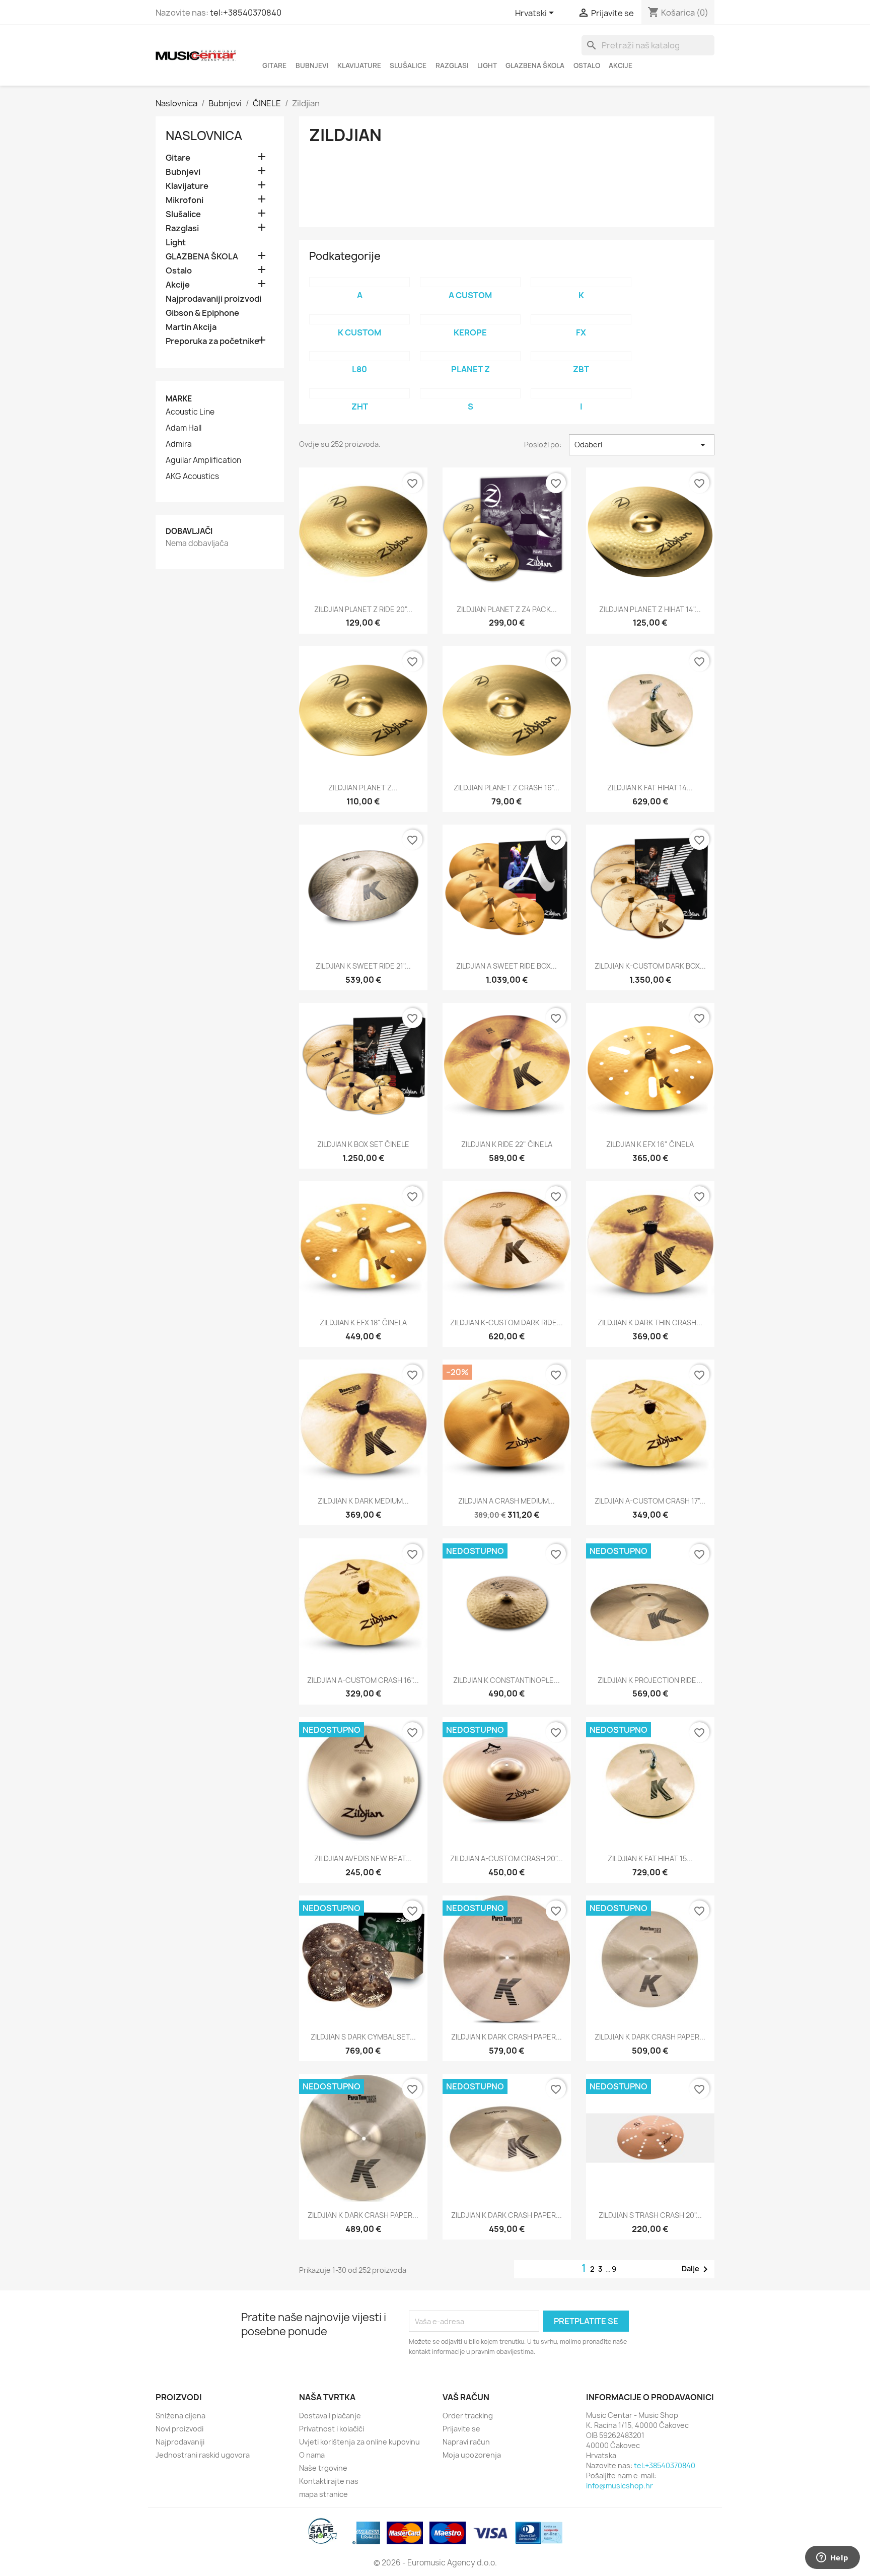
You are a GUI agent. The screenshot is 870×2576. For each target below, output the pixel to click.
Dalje (697, 2269)
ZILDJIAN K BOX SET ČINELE (363, 1144)
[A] (359, 282)
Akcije (621, 65)
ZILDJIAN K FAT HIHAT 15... (650, 1858)
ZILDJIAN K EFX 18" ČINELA (363, 1323)
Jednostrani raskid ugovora (203, 2455)
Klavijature (359, 65)
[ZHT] (359, 393)
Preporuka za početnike (212, 341)
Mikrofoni (185, 200)
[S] (470, 393)
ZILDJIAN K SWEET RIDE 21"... (363, 966)
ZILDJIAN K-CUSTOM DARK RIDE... (506, 1323)
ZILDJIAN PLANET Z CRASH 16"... (506, 788)
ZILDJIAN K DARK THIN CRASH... (650, 1323)
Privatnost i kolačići (332, 2429)
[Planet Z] (470, 356)
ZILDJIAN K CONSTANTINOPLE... (506, 1680)
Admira (179, 444)
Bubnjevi (312, 65)
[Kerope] (470, 319)
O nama (312, 2455)
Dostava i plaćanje (330, 2416)
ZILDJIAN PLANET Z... (363, 788)
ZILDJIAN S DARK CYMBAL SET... (363, 2037)
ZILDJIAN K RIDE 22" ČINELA (507, 1144)
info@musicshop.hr (620, 2486)
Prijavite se (461, 2429)
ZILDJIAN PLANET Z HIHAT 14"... (650, 609)
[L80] (359, 356)
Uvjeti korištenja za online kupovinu (359, 2442)
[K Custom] (359, 319)
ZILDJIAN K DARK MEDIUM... (363, 1501)
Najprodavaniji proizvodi (213, 299)
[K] (581, 282)
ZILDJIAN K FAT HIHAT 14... (650, 788)
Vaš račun (466, 2397)
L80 (359, 369)
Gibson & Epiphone (202, 313)
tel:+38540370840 (246, 13)
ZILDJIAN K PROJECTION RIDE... (650, 1680)
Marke (179, 399)
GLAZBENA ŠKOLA (535, 65)
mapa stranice (323, 2494)
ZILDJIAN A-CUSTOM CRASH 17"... (650, 1501)
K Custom (359, 332)
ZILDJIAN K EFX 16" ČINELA (650, 1144)
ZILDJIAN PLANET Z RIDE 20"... (363, 609)
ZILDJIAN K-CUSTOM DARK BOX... (650, 966)
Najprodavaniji (180, 2442)
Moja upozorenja (472, 2455)
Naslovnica (204, 135)
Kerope (470, 332)
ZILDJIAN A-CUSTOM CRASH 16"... (363, 1680)
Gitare (274, 65)
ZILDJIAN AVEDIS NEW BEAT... (363, 1858)
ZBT (581, 369)
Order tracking (468, 2416)
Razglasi (452, 65)
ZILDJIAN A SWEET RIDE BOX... (506, 966)
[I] (581, 393)
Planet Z (470, 369)
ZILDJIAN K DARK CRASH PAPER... (506, 2037)
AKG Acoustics (192, 477)
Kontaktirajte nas (329, 2481)
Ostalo (587, 65)
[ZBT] (581, 356)
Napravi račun (466, 2442)
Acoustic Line (190, 412)
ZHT (360, 406)
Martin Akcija (191, 327)
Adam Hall (184, 428)
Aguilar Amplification (203, 460)
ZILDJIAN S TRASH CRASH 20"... (650, 2215)
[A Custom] (470, 282)
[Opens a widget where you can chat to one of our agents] (832, 2558)
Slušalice (408, 65)
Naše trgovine (323, 2468)
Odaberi (642, 445)
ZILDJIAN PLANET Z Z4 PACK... (507, 609)
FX (581, 332)
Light (487, 65)
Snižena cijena (180, 2416)
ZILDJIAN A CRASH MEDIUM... (506, 1501)
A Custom (470, 295)
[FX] (581, 319)
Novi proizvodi (179, 2429)
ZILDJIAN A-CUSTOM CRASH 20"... (506, 1858)
